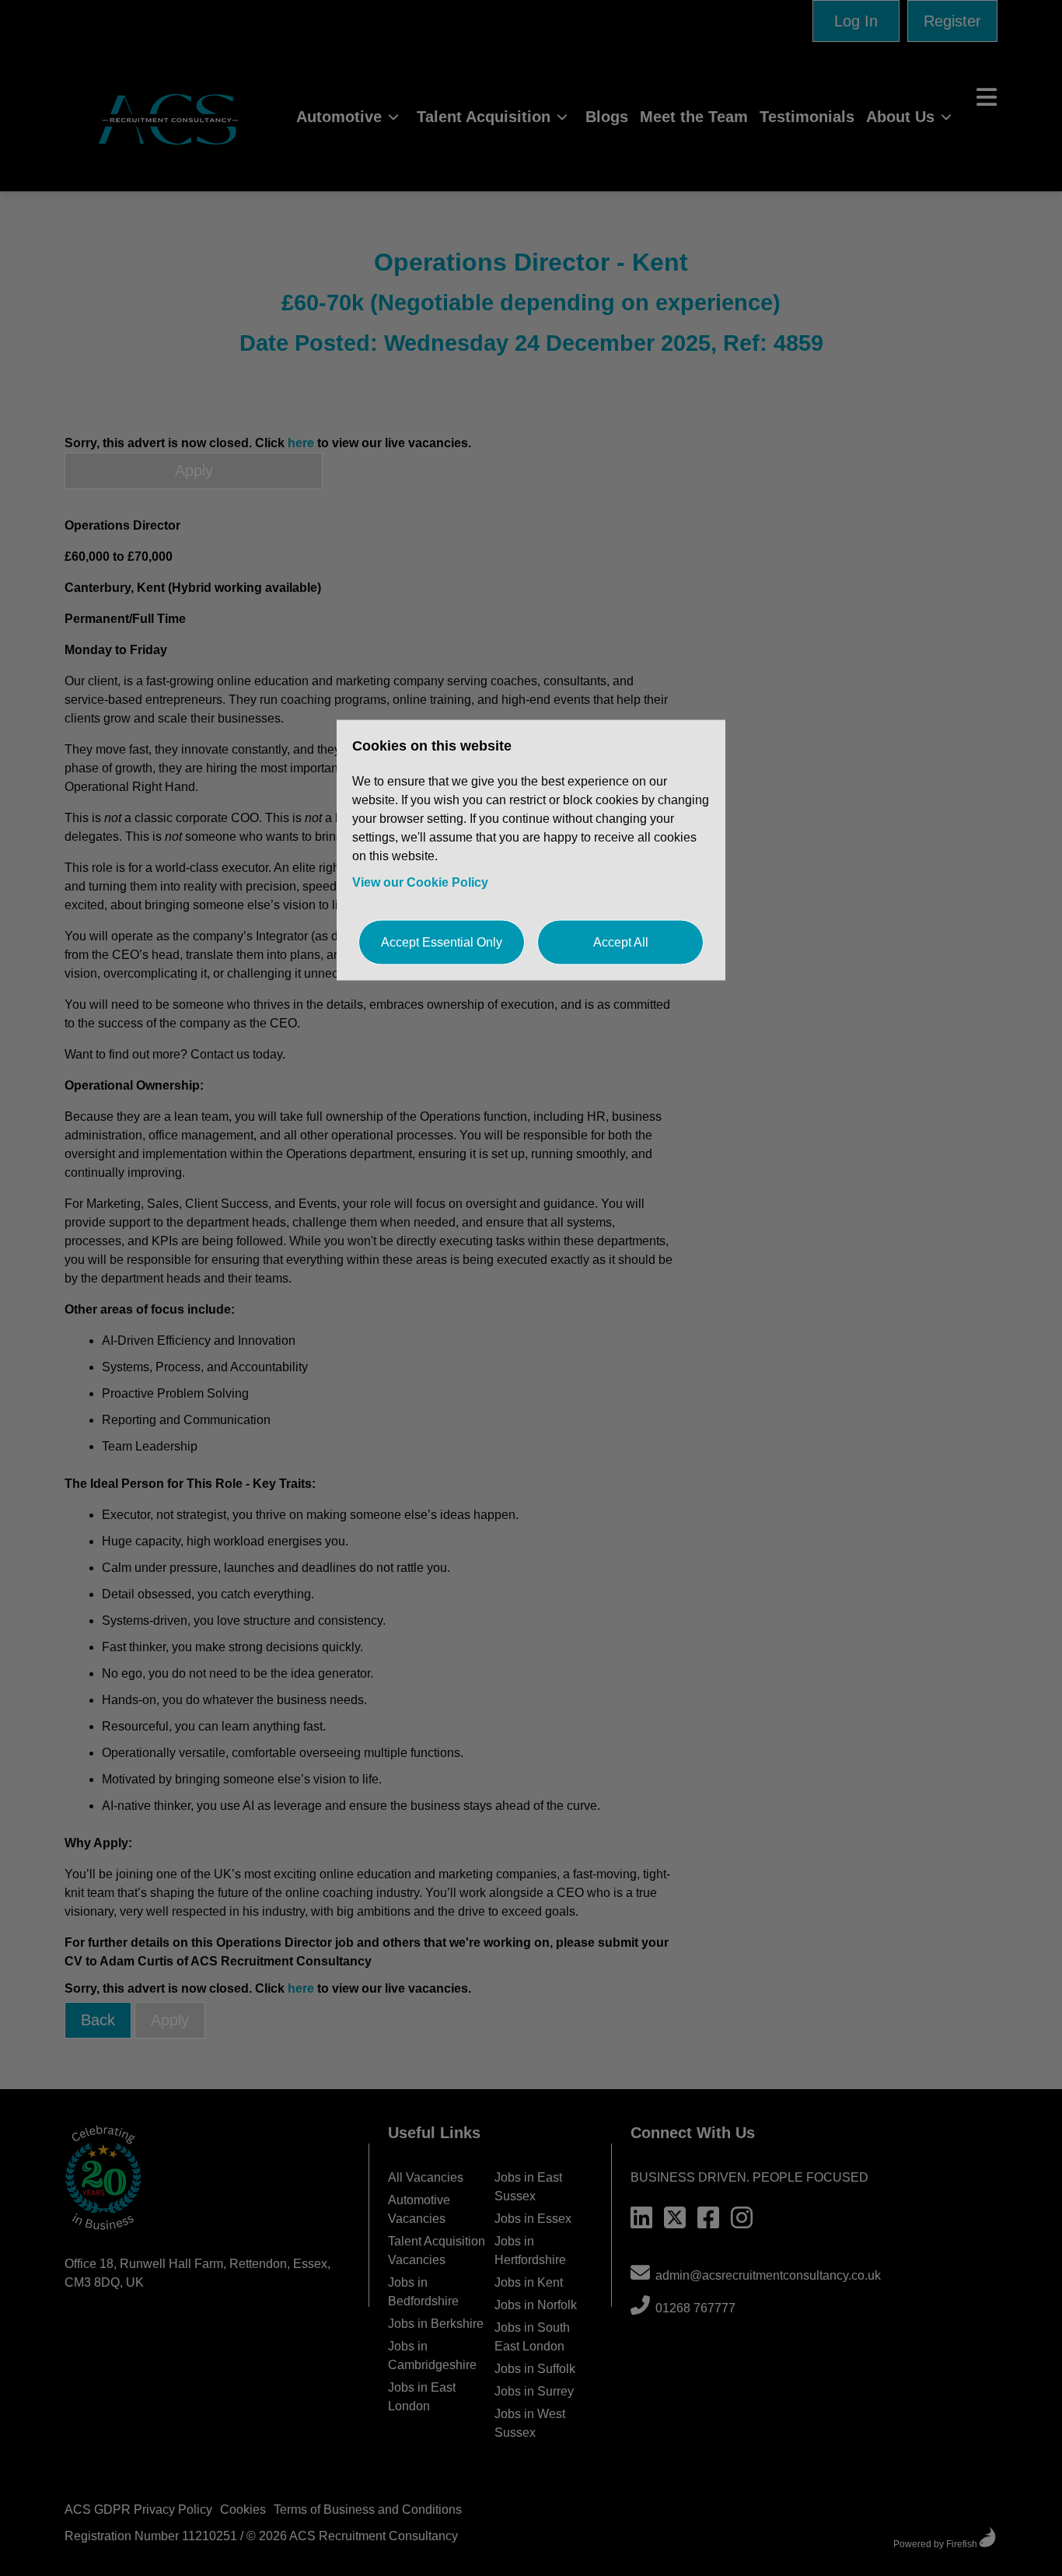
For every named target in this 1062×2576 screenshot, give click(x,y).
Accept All (621, 941)
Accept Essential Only (442, 941)
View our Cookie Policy (420, 882)
